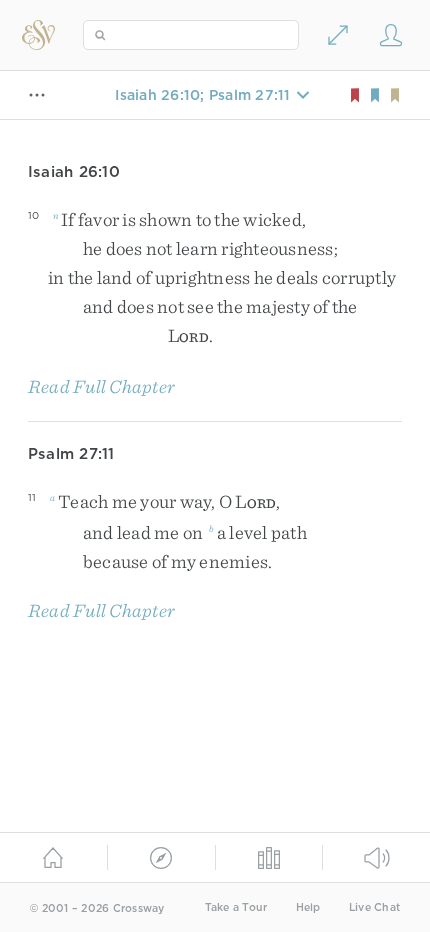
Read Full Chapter (101, 386)
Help (308, 907)
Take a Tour (236, 907)
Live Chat (374, 907)
